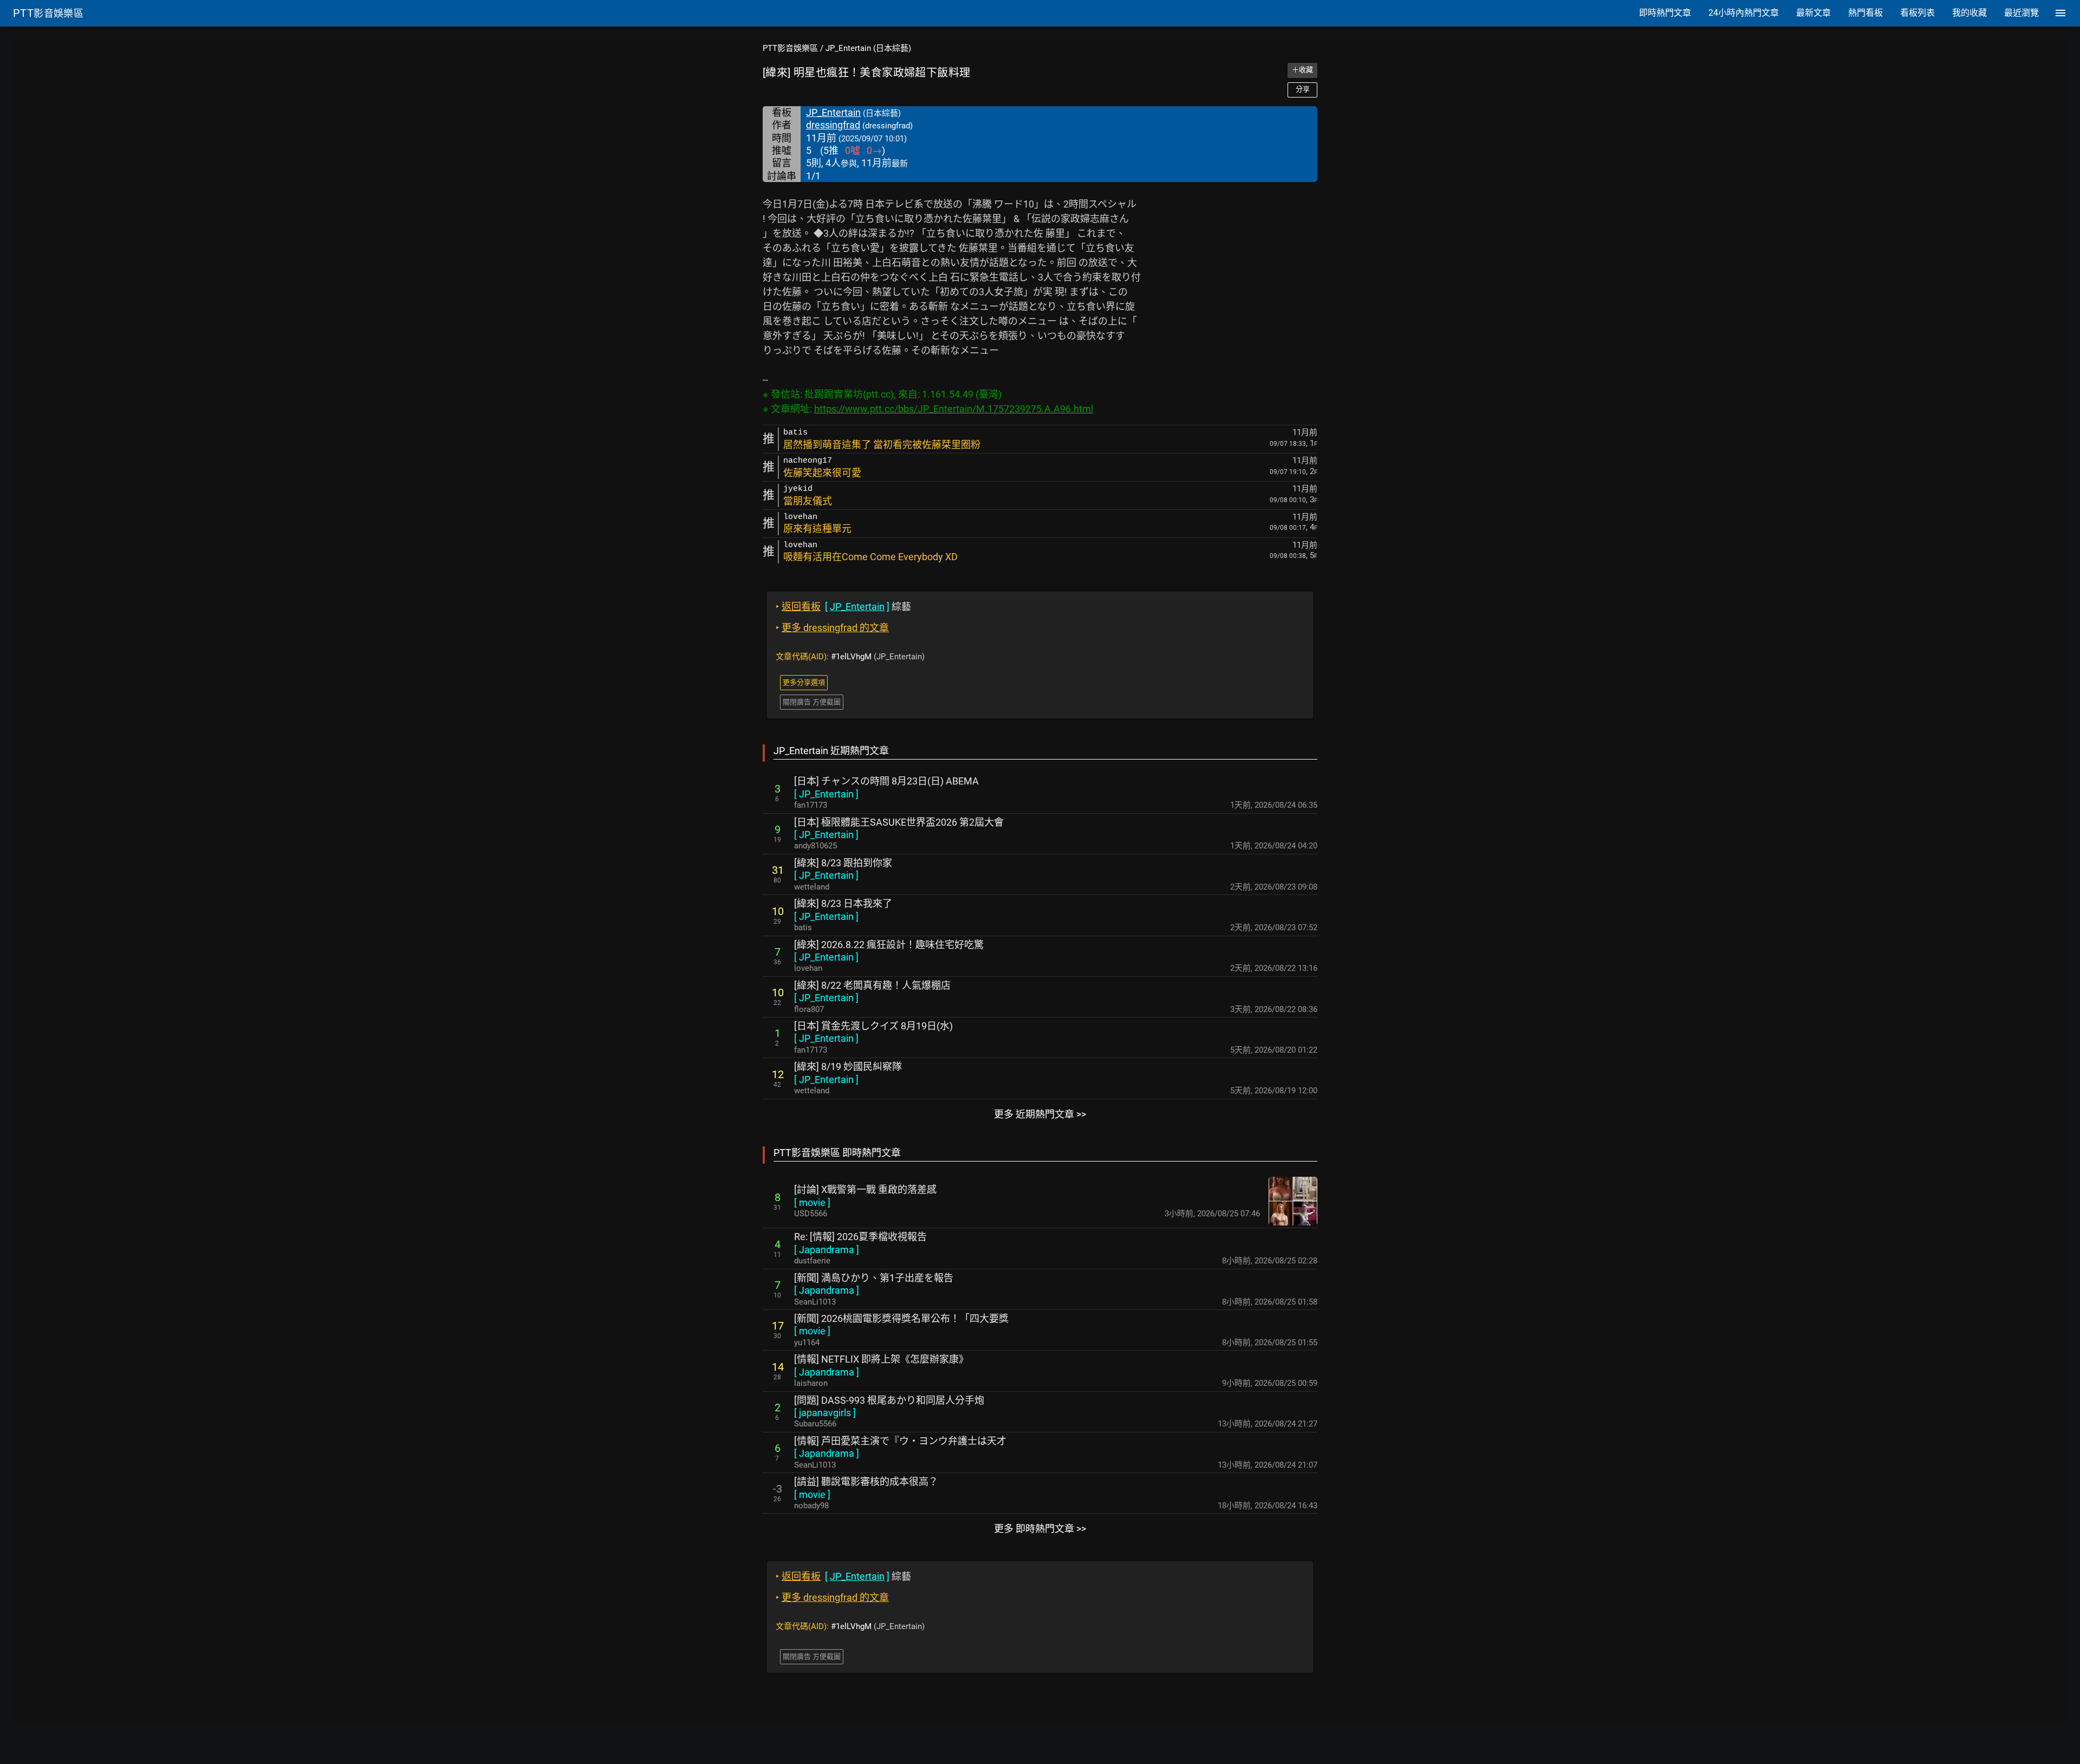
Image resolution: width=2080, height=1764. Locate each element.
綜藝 (843, 607)
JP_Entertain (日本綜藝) (868, 48)
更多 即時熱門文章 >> (1040, 1529)
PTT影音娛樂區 (790, 48)
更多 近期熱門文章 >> (1040, 1114)
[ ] (826, 794)
